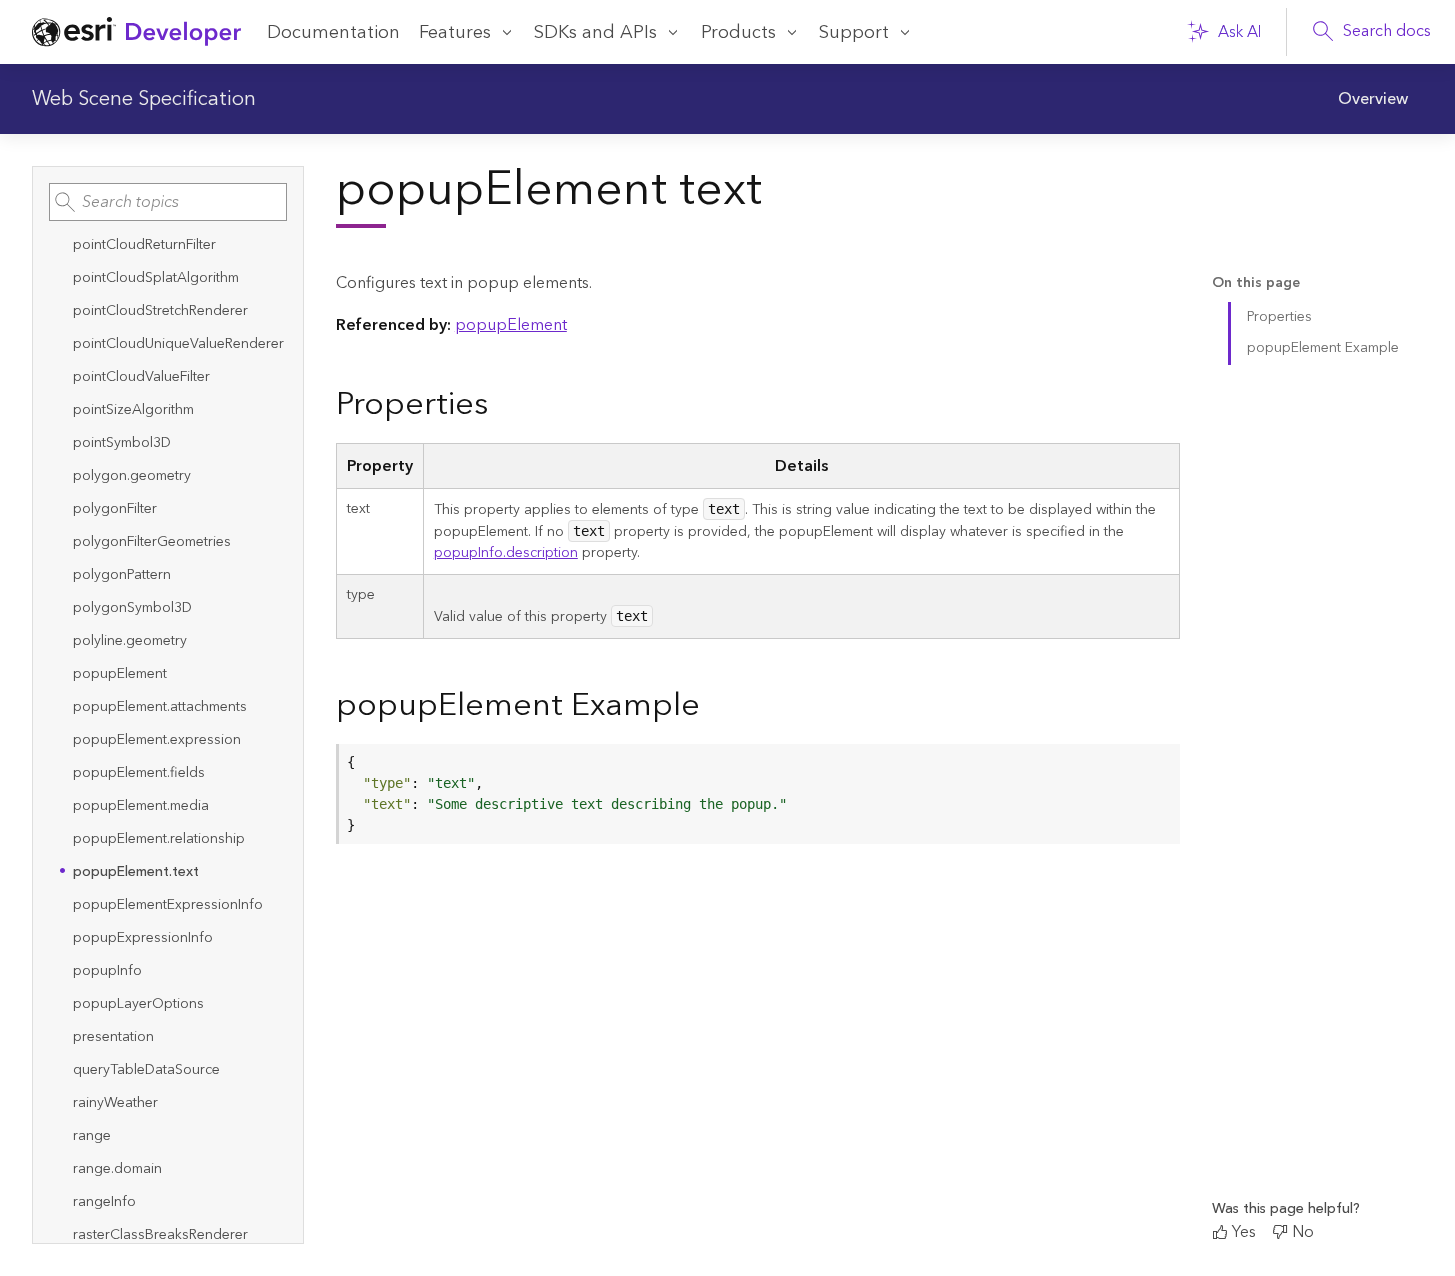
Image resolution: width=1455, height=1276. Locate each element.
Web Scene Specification (144, 99)
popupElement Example (1323, 348)
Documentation (333, 32)
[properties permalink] (504, 406)
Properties (1279, 317)
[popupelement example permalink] (716, 707)
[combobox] (168, 202)
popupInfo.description (506, 553)
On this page (1256, 283)
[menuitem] (1373, 99)
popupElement (511, 325)
